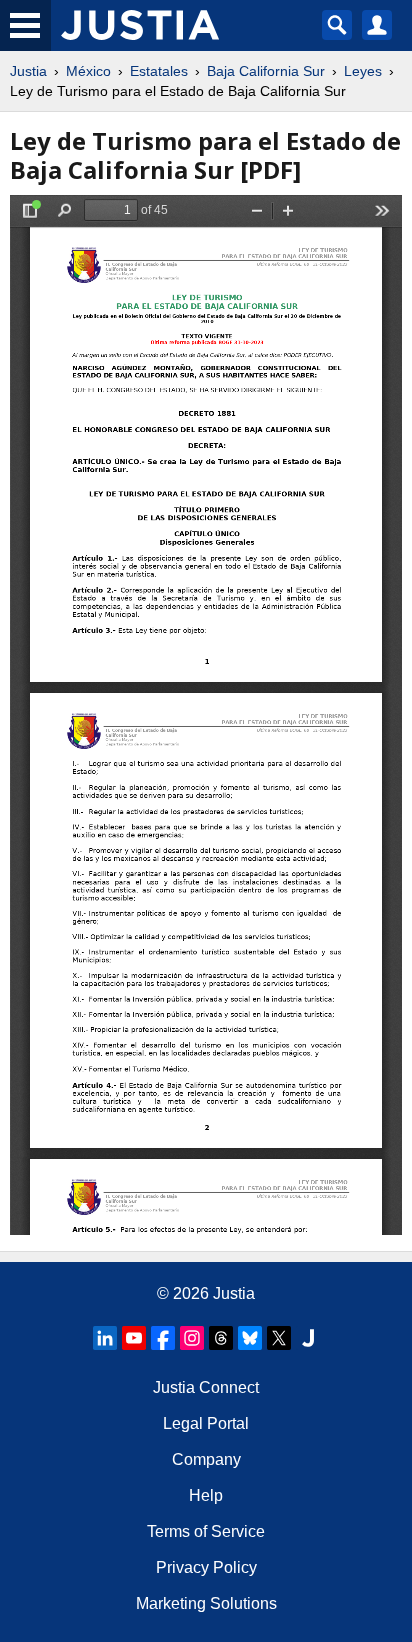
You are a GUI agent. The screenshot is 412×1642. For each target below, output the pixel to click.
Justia (28, 71)
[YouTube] (134, 1338)
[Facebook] (163, 1338)
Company (206, 1459)
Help (206, 1495)
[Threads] (221, 1338)
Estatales (159, 71)
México (88, 71)
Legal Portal (206, 1423)
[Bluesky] (250, 1338)
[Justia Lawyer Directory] (308, 1338)
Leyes (363, 71)
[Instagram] (192, 1338)
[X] (279, 1338)
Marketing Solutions (206, 1603)
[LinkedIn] (105, 1338)
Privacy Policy (206, 1567)
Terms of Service (206, 1531)
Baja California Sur (266, 71)
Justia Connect (206, 1387)
